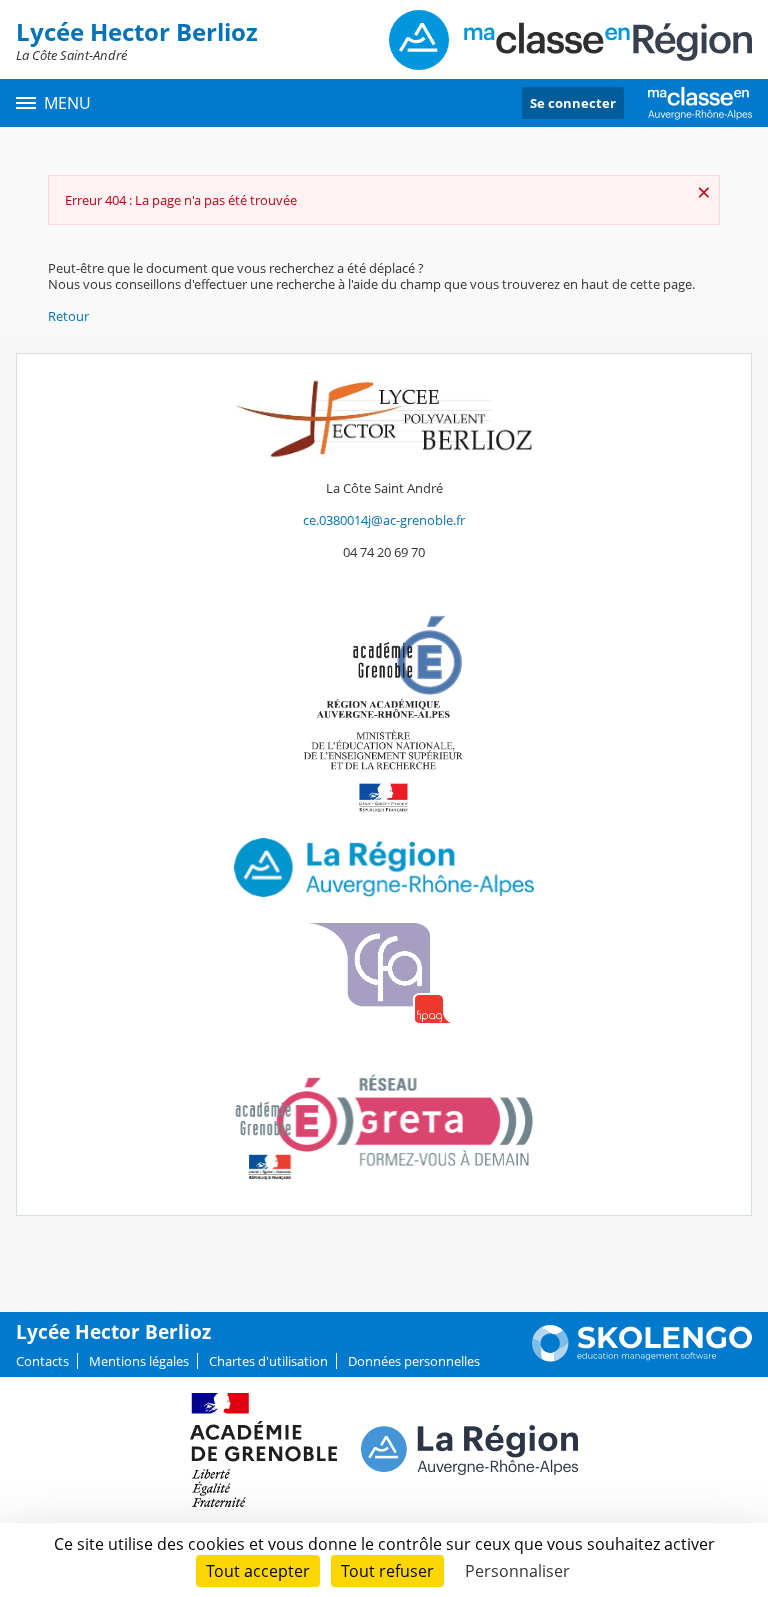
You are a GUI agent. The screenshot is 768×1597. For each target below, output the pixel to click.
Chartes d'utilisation (268, 1361)
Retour (68, 316)
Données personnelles (414, 1361)
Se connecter (573, 103)
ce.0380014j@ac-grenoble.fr (384, 520)
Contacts (42, 1361)
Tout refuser (387, 1571)
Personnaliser (517, 1571)
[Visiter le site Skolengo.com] (642, 1357)
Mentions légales (139, 1361)
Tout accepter (258, 1571)
